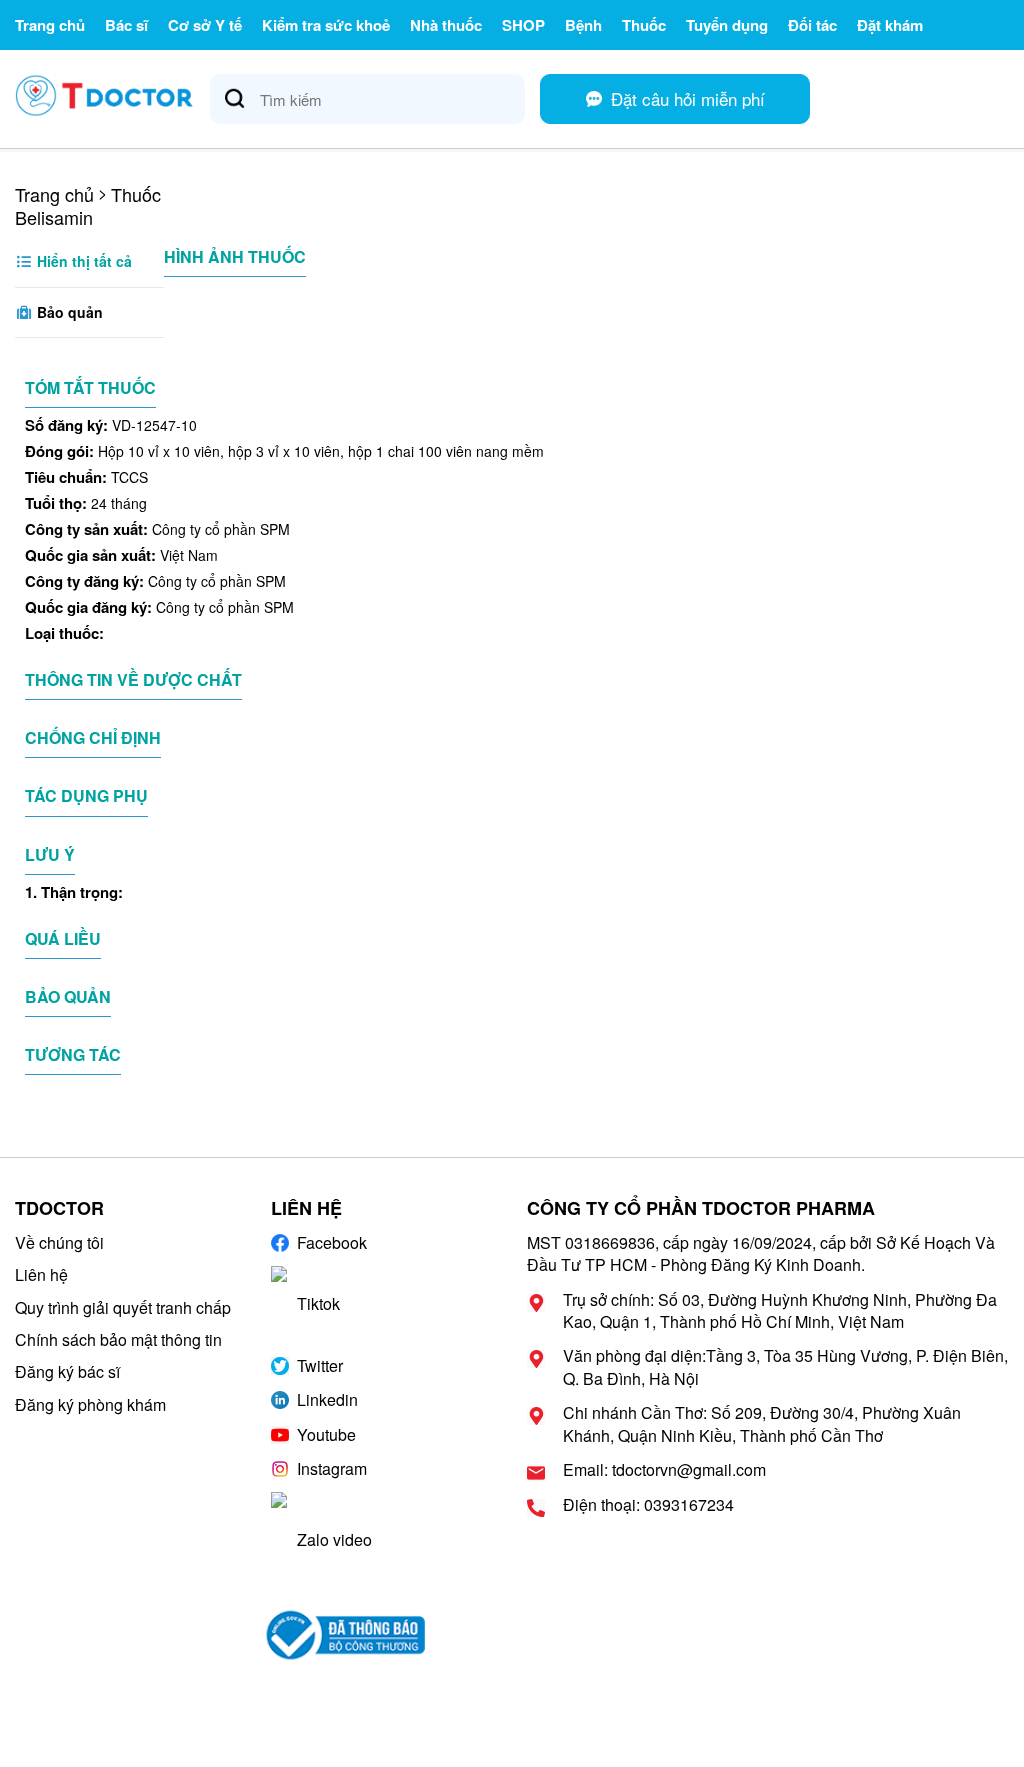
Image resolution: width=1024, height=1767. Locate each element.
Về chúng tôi (59, 1242)
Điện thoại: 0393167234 (648, 1505)
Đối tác (812, 25)
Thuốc (644, 25)
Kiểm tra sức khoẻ (326, 25)
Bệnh (583, 25)
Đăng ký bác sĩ (67, 1371)
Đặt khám (890, 25)
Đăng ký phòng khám (90, 1404)
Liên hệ (41, 1274)
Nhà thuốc (446, 25)
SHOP (523, 25)
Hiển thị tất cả (82, 261)
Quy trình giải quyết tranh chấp (123, 1307)
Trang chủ (50, 25)
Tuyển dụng (727, 25)
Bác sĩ (126, 25)
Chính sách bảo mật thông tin (118, 1339)
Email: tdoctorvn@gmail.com (664, 1470)
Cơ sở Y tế (205, 25)
